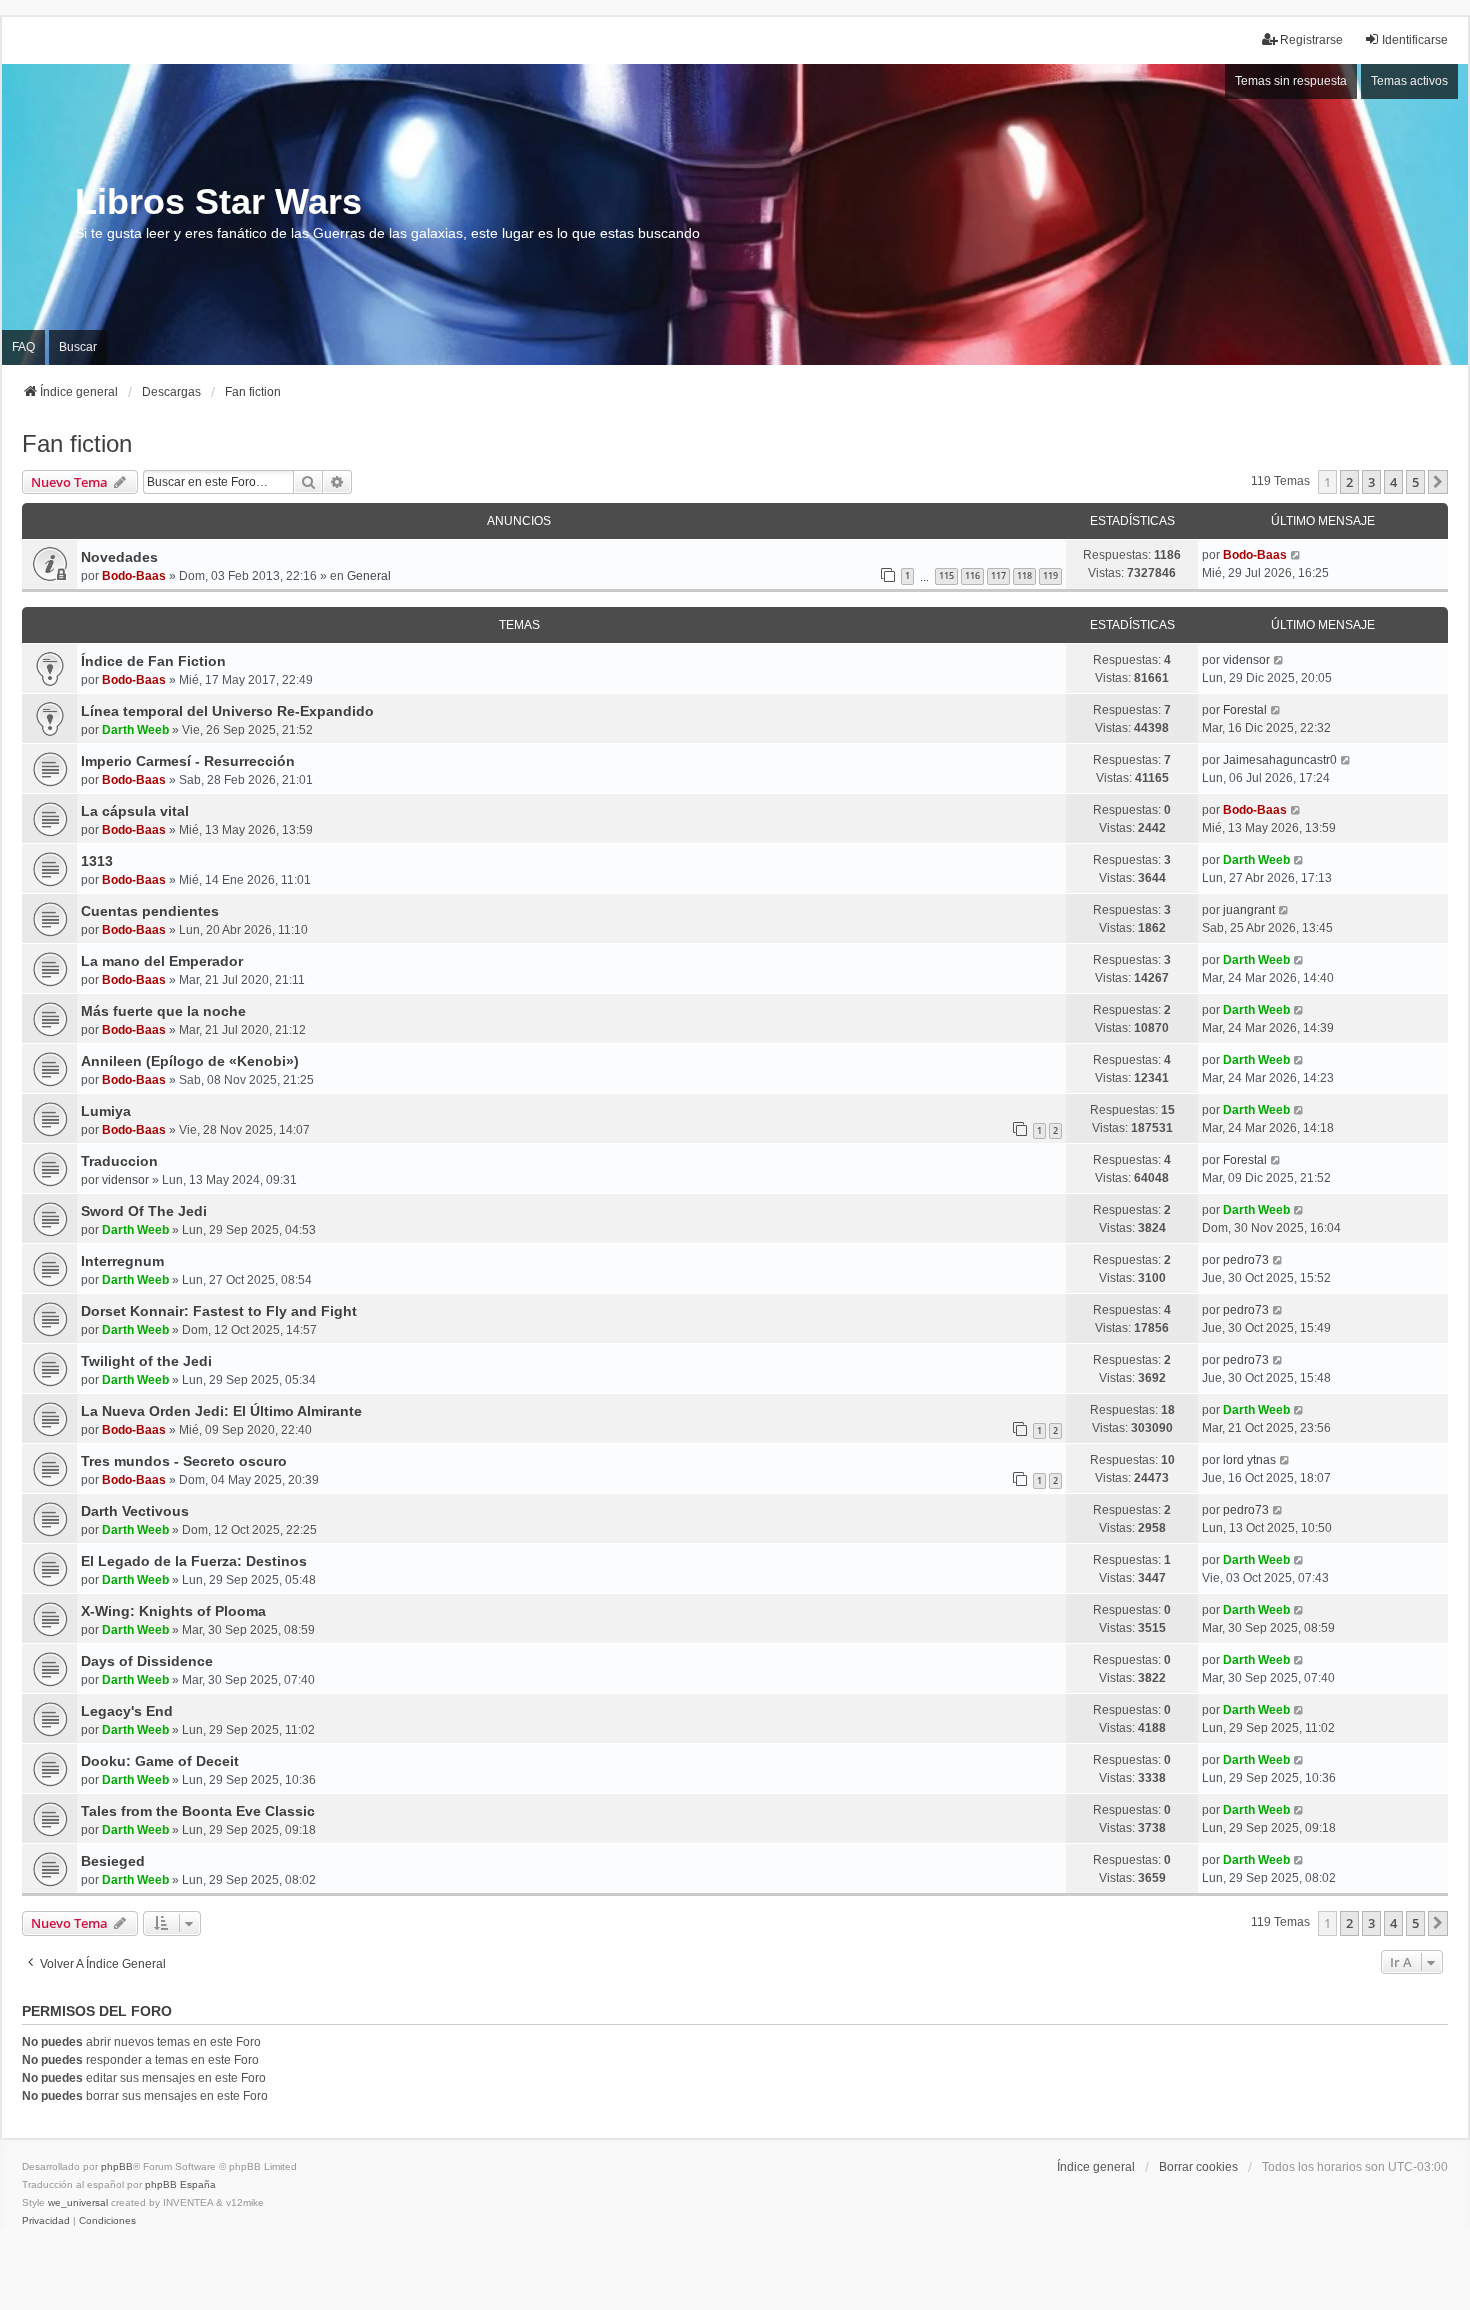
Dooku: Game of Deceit (160, 1761)
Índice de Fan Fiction (153, 661)
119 (1050, 575)
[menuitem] (46, 2221)
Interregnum (122, 1261)
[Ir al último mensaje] (1296, 555)
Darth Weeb (135, 730)
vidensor (1246, 660)
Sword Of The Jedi (144, 1211)
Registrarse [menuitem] (1311, 40)
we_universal (78, 2202)
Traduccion (119, 1161)
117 (998, 575)
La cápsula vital (135, 811)
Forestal (1245, 710)
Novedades (119, 557)
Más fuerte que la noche (163, 1011)
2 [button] (1349, 482)
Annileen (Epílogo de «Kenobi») (190, 1061)
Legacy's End (127, 1711)
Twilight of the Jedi (146, 1361)
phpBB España (180, 2184)
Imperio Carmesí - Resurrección (188, 761)
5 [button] (1415, 482)
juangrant (1249, 910)
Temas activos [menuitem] (1409, 81)
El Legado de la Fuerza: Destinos (194, 1561)
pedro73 (1246, 1260)
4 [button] (1393, 482)
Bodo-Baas (134, 576)
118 (1024, 575)
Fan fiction (77, 443)
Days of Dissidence (147, 1661)
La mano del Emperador (162, 961)
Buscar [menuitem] (78, 347)
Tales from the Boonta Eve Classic (198, 1811)
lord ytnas (1249, 1460)
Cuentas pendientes (150, 911)
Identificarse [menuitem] (1415, 40)
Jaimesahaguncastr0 (1280, 760)
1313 (97, 861)
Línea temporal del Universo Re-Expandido (227, 711)
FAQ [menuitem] (23, 347)
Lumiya (106, 1111)
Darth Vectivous (135, 1511)
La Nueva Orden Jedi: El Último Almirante (221, 1411)
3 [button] (1371, 482)
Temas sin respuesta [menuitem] (1291, 81)
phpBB (117, 2166)
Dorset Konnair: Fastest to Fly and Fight (219, 1311)
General (369, 576)
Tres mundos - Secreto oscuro (184, 1461)
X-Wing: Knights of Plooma (173, 1611)
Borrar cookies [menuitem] (1198, 2167)
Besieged (113, 1861)
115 (946, 575)
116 (972, 575)
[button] (1438, 482)
